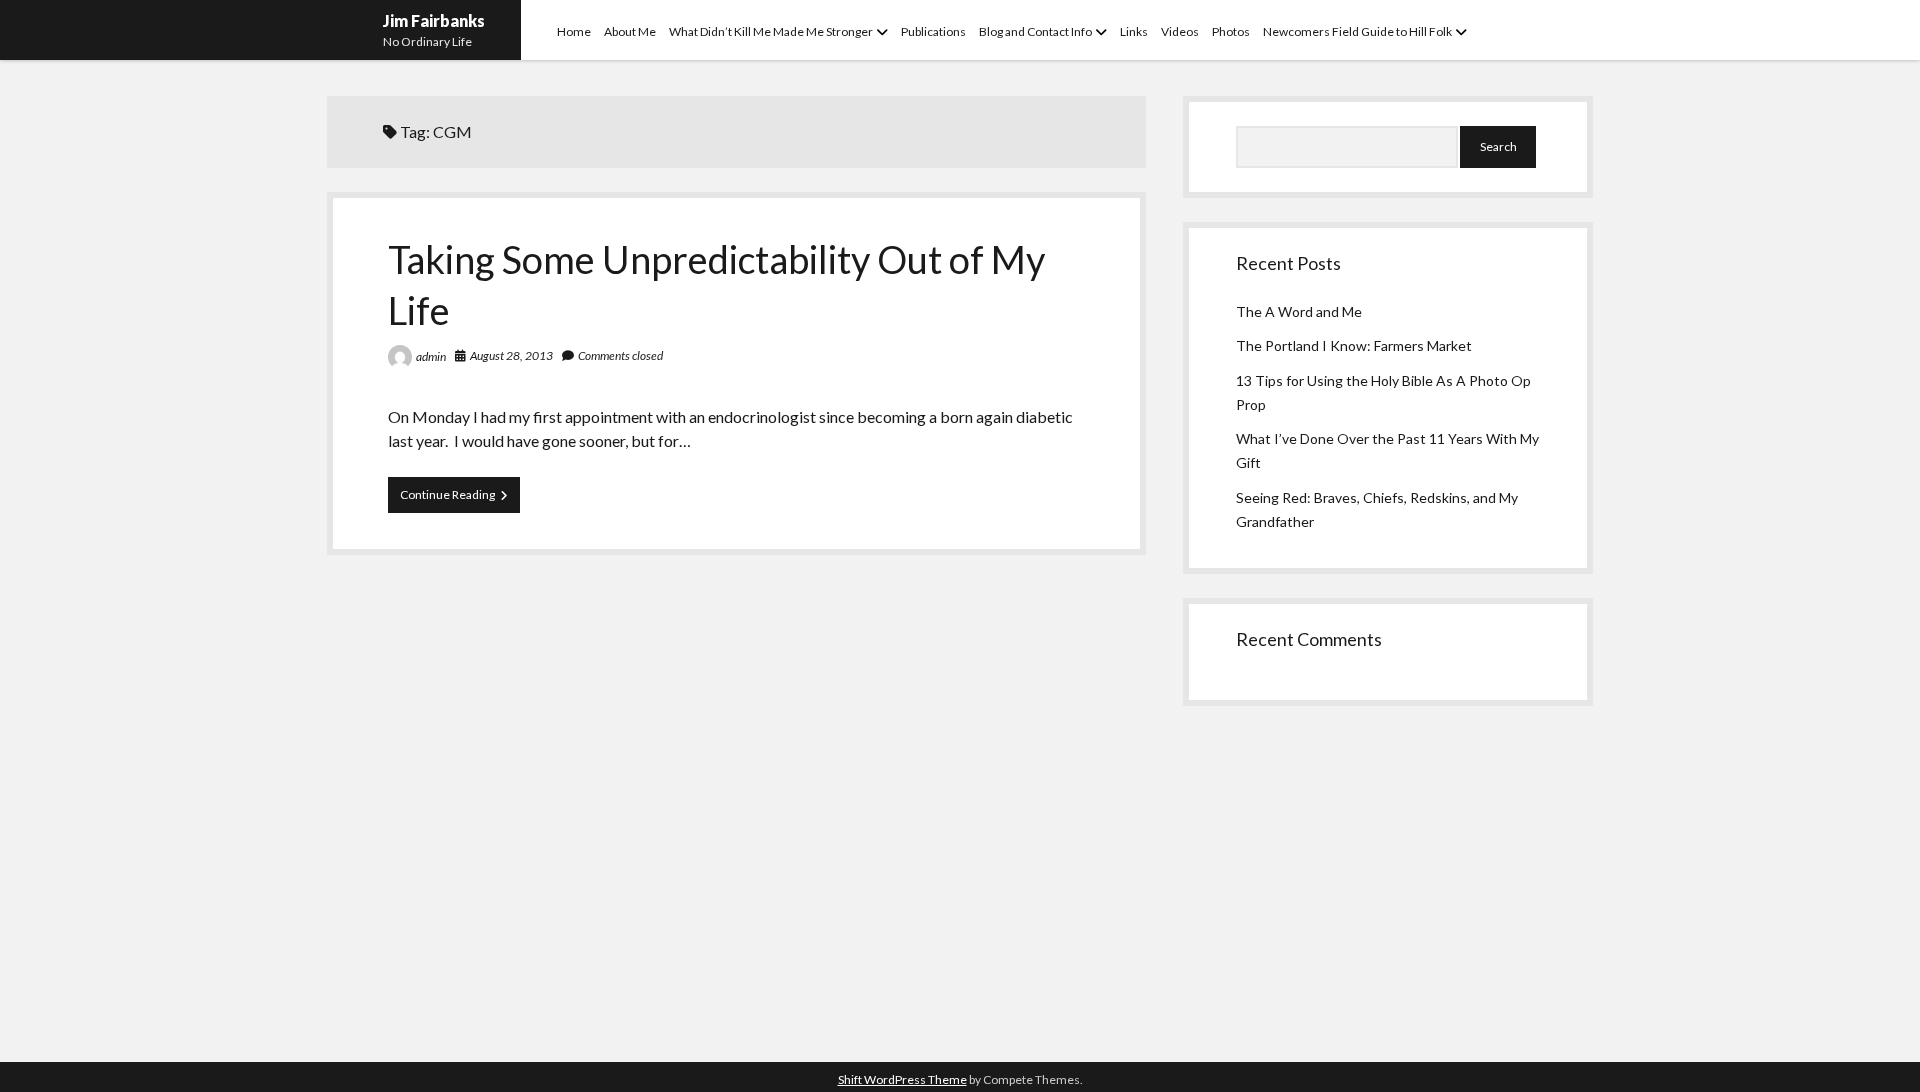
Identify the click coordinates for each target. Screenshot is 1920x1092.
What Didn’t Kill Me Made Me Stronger (771, 31)
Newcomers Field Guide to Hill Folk (1357, 31)
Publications (933, 31)
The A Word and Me (1299, 311)
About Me (630, 31)
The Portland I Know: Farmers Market (1354, 345)
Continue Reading (460, 499)
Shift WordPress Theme (902, 1079)
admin (431, 356)
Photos (1231, 31)
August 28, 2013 (511, 355)
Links (1134, 31)
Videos (1180, 31)
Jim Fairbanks (434, 20)
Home (574, 31)
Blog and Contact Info (1035, 31)
